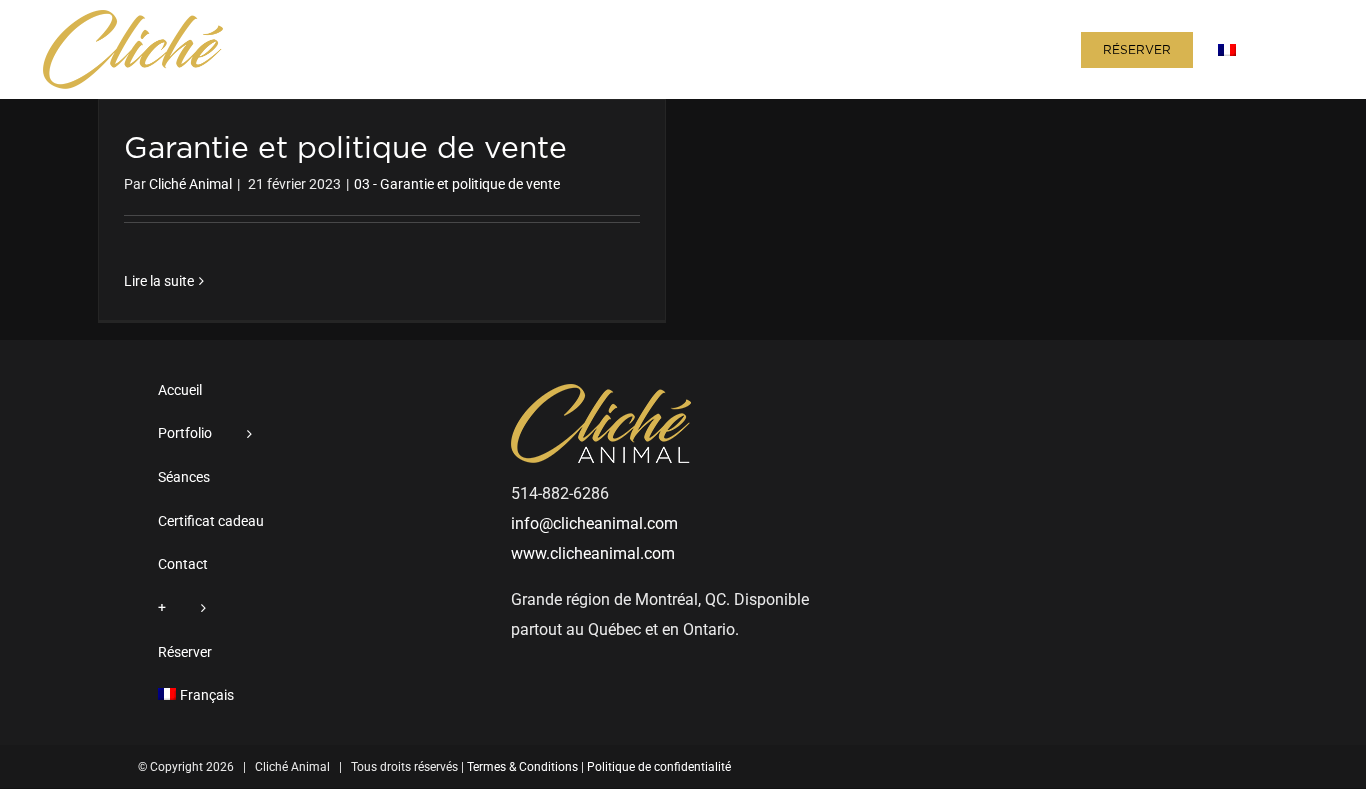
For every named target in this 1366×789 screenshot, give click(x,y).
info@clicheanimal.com (594, 523)
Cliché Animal (190, 184)
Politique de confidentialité (659, 767)
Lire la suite (159, 281)
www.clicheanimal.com (593, 553)
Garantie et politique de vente (345, 149)
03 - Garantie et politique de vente (457, 184)
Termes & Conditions (522, 767)
